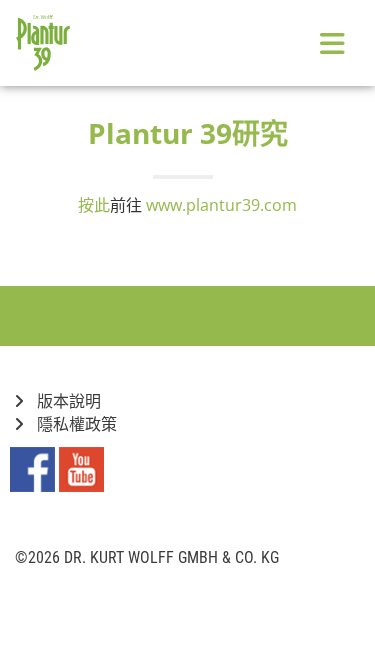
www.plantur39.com (221, 205)
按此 (94, 205)
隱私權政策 (75, 424)
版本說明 (67, 401)
